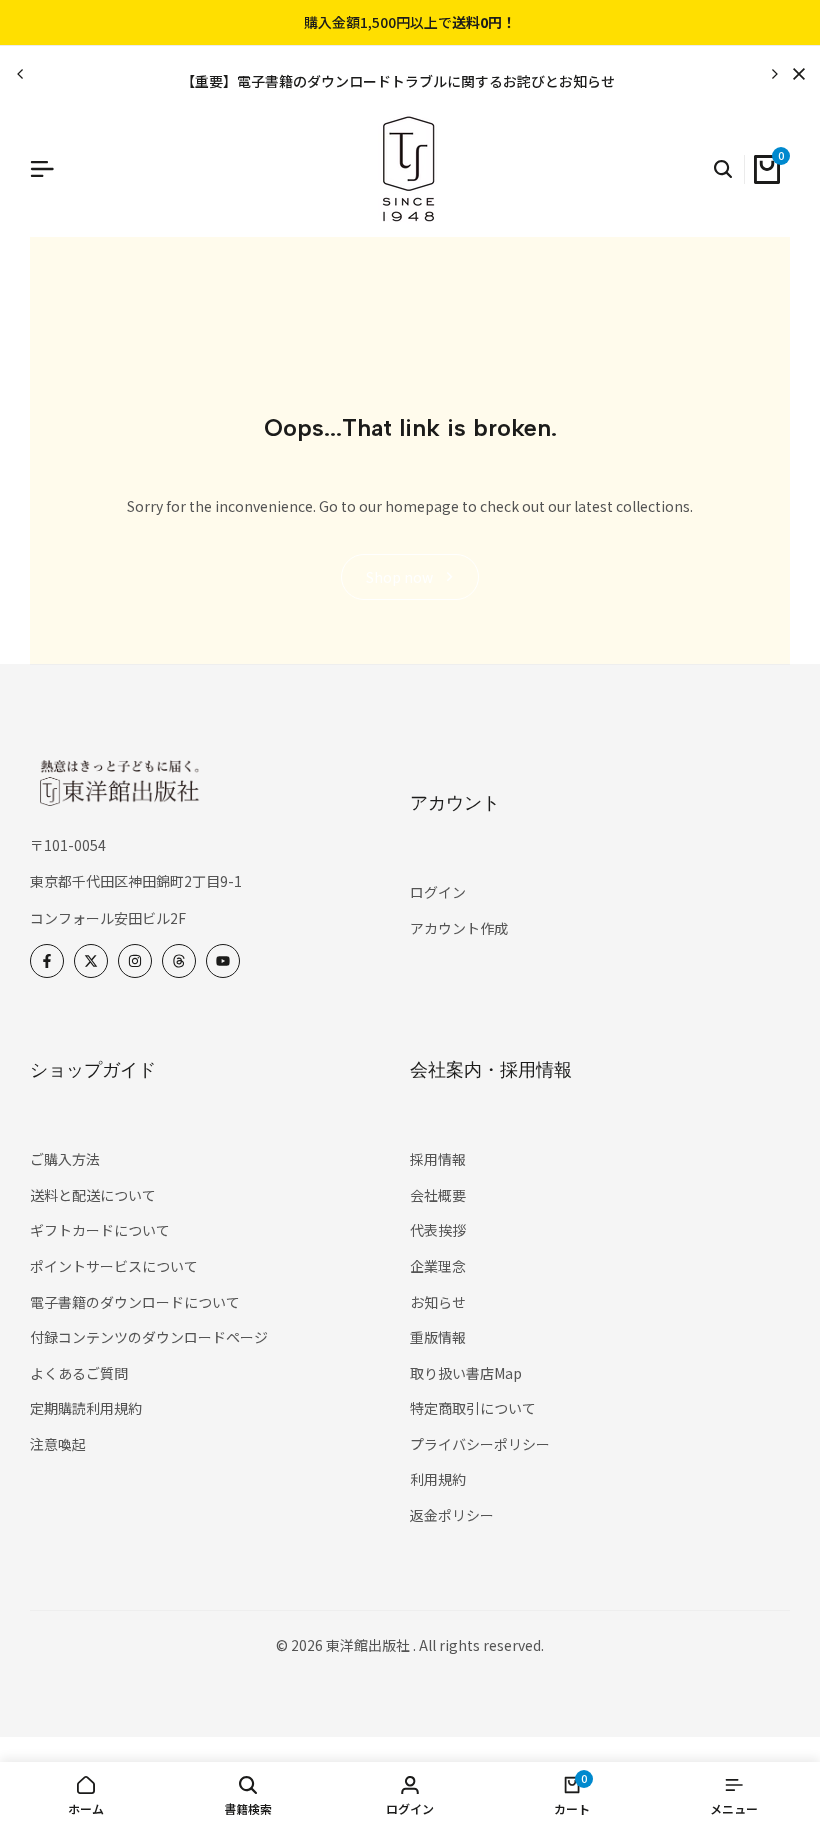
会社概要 (438, 1195)
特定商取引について (473, 1408)
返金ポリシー (452, 1515)
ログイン (438, 892)
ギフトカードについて (100, 1230)
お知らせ (438, 1302)
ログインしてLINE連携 (510, 23)
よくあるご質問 (79, 1373)
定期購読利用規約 (86, 1408)
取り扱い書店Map (466, 1373)
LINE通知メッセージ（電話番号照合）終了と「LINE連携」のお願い (542, 81)
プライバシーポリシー (480, 1444)
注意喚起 (58, 1444)
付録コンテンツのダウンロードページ (149, 1337)
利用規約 (438, 1479)
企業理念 (438, 1266)
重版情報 (438, 1337)
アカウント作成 (459, 928)
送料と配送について (93, 1195)
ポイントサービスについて (114, 1266)
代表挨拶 (438, 1230)
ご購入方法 (65, 1159)
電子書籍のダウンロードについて (135, 1302)
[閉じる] (795, 74)
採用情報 (438, 1159)
